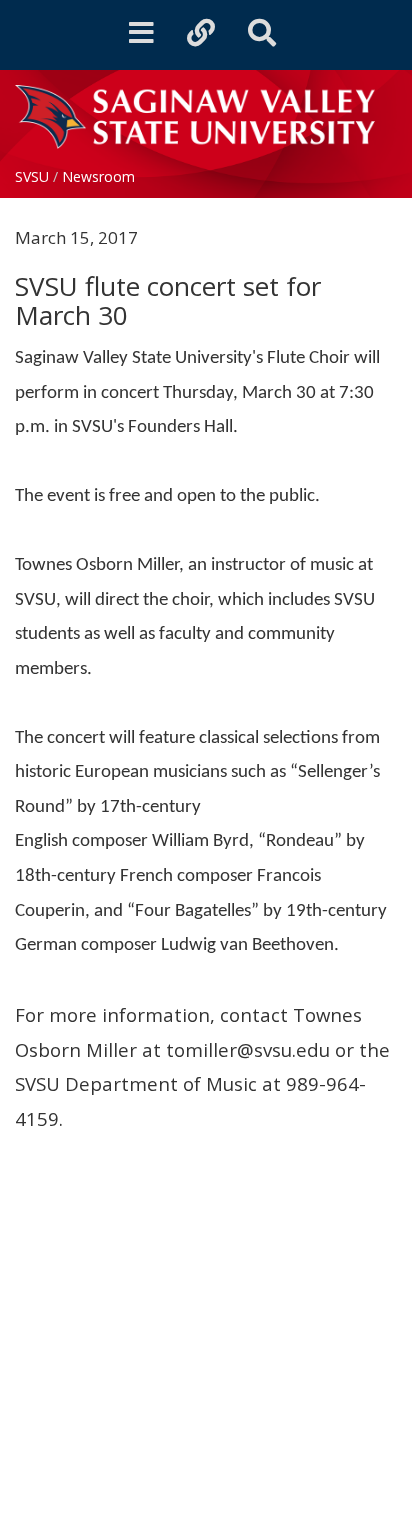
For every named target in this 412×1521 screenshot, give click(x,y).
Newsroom (98, 176)
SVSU (32, 176)
